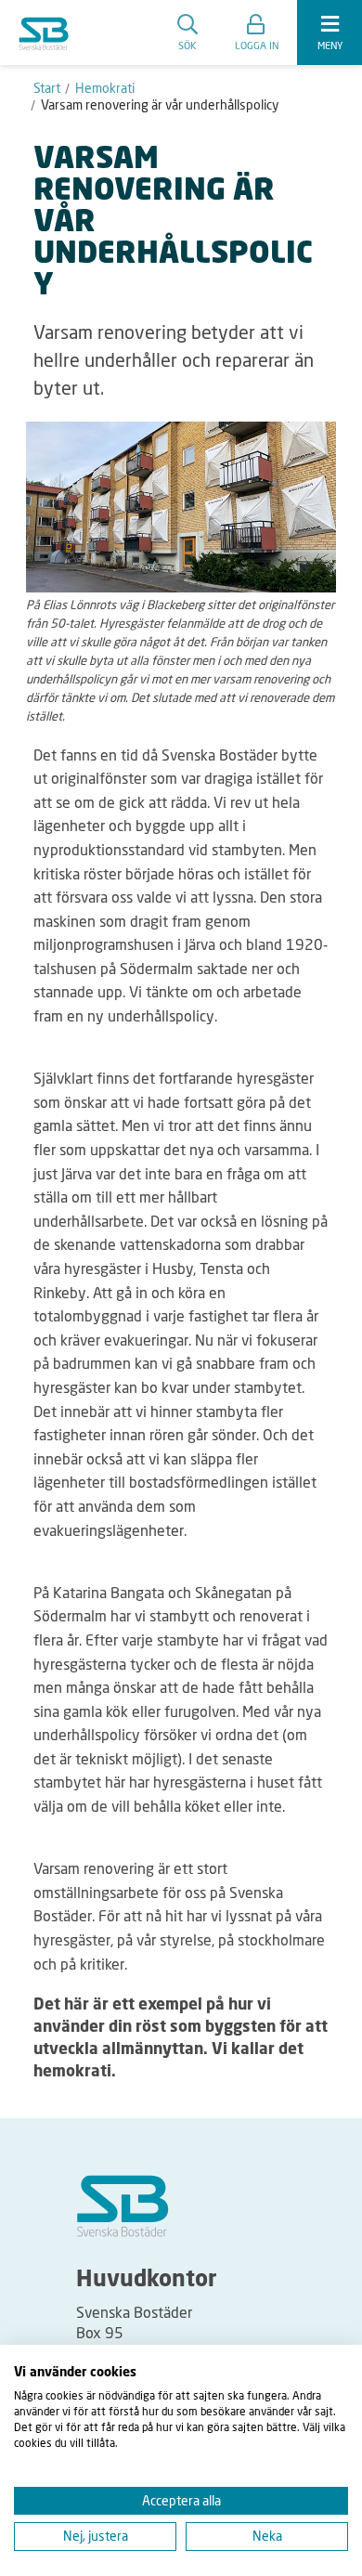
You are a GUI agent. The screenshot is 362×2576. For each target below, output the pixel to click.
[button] (257, 33)
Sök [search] (187, 45)
